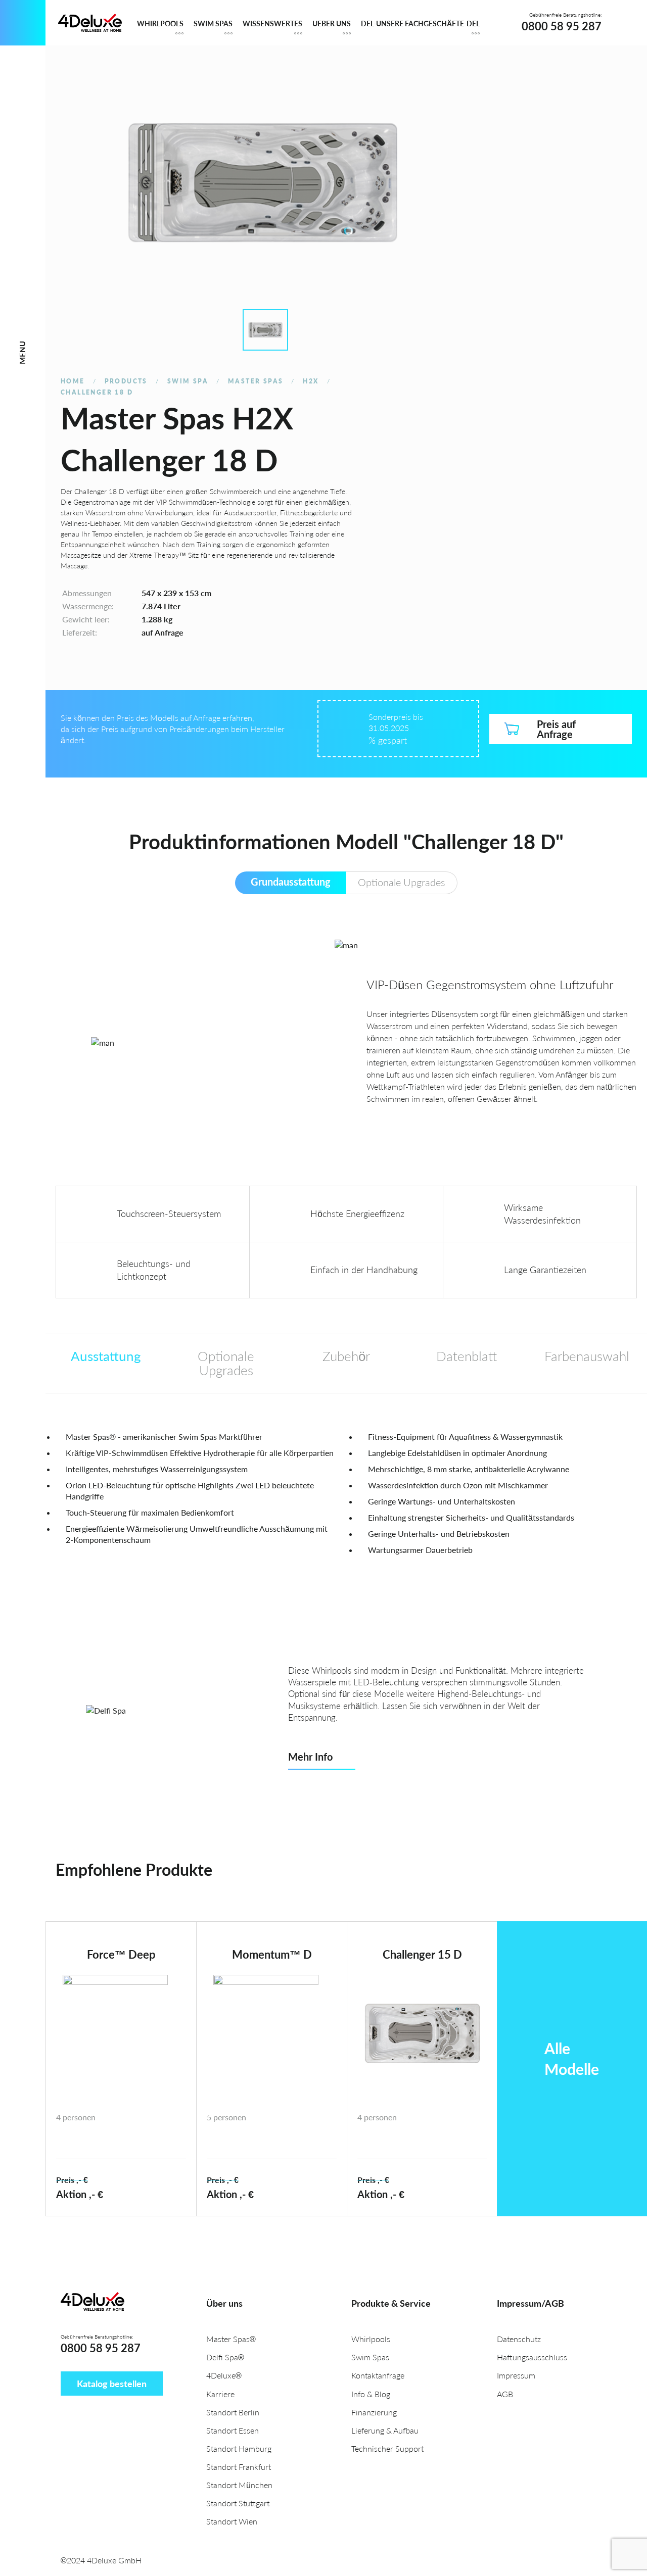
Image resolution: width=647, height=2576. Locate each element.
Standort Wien (232, 2521)
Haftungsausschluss (532, 2357)
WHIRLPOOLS (160, 24)
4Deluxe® (224, 2375)
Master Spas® (231, 2339)
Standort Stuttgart (238, 2503)
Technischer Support (387, 2448)
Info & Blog (371, 2394)
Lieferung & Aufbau (385, 2430)
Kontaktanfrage (378, 2375)
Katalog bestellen (112, 2384)
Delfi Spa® (225, 2357)
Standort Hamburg (239, 2448)
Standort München (239, 2485)
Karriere (220, 2394)
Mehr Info (310, 1757)
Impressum (516, 2375)
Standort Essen (233, 2430)
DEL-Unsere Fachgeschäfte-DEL (420, 24)
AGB (505, 2394)
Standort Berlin (233, 2412)
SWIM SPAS (213, 24)
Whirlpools (371, 2339)
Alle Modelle (572, 2058)
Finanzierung (374, 2412)
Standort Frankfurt (239, 2467)
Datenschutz (519, 2339)
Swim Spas (370, 2357)
